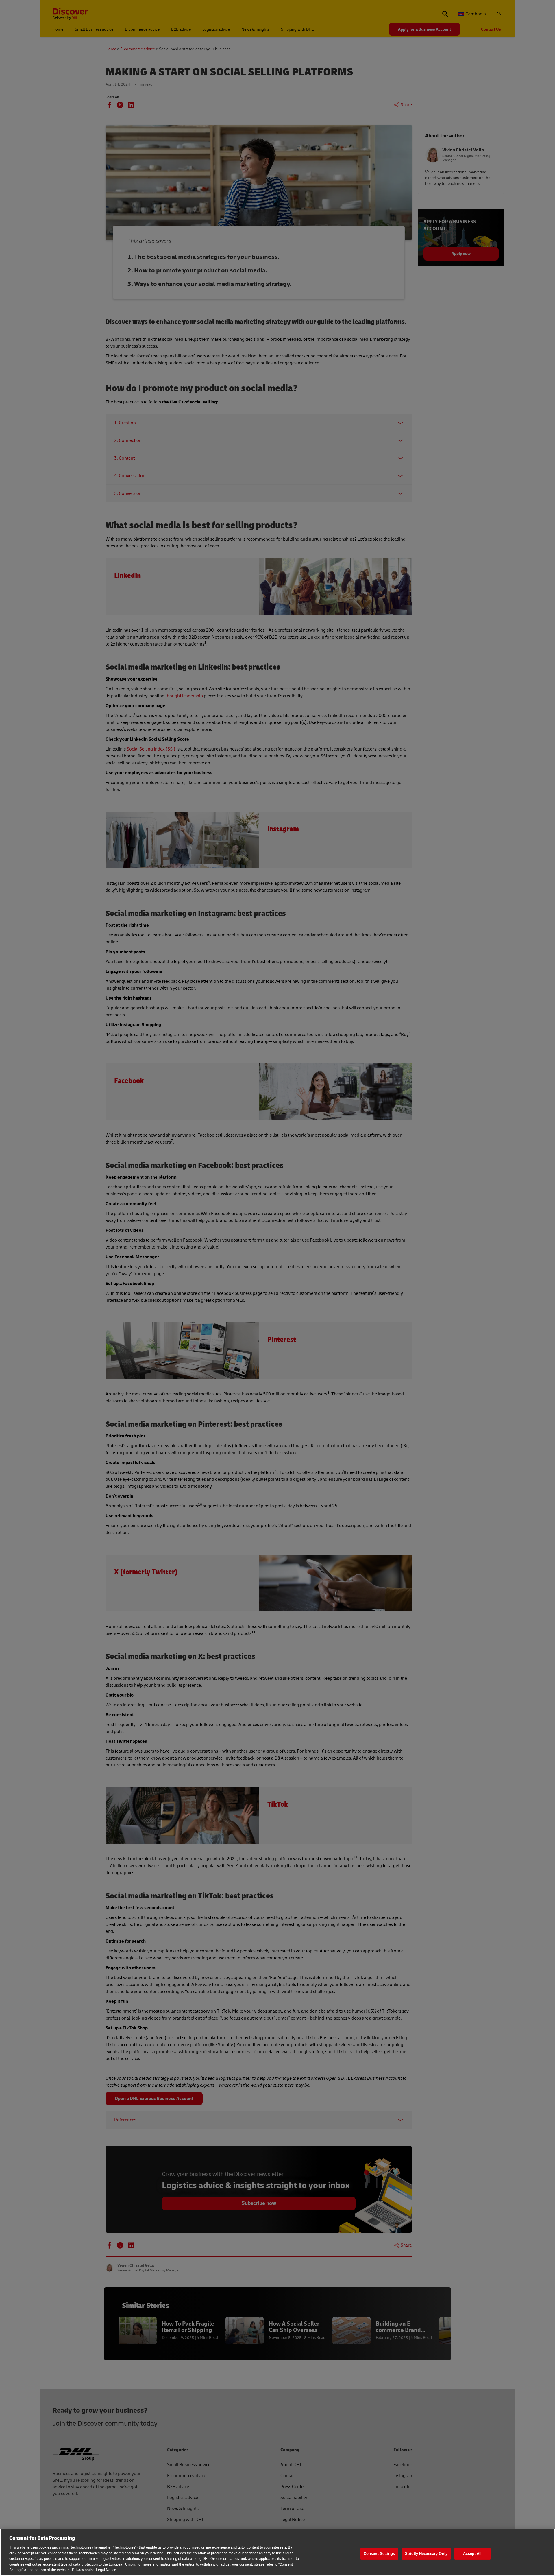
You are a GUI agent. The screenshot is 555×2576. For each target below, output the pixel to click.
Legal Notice (106, 2570)
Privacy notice (83, 2570)
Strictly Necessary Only (426, 2554)
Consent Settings (379, 2554)
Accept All (472, 2554)
